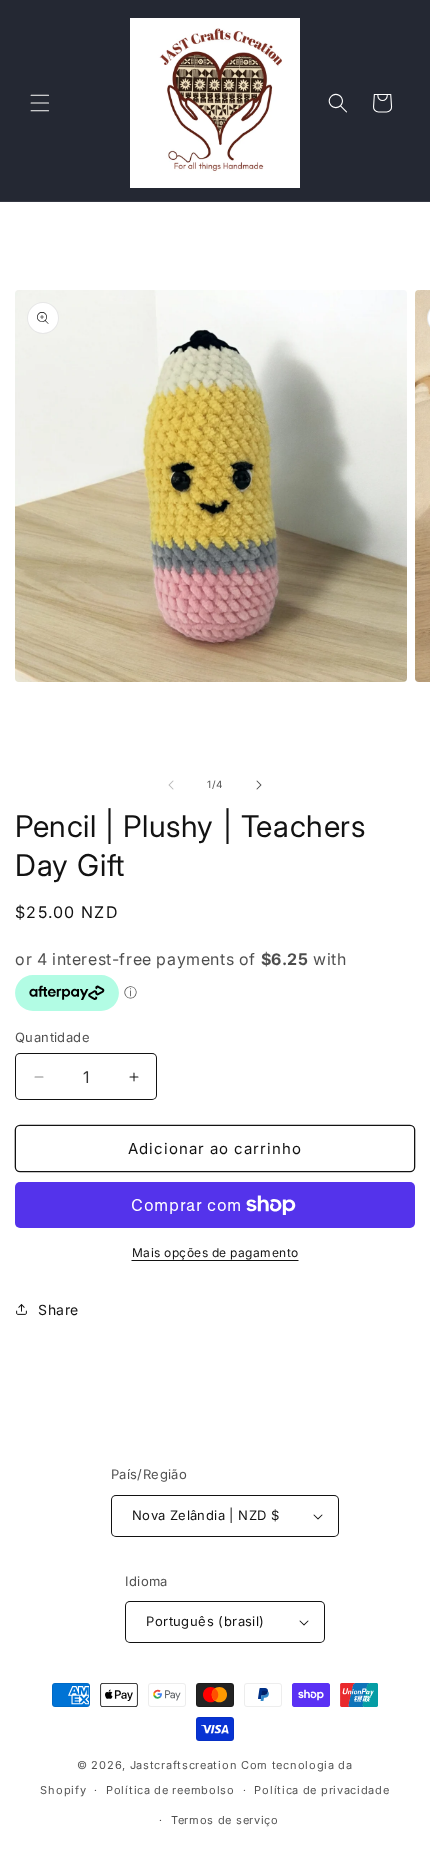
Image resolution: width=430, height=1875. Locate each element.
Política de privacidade (321, 1790)
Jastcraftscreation (184, 1765)
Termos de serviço (225, 1820)
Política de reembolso (170, 1790)
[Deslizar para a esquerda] (171, 785)
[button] (40, 103)
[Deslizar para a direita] (259, 785)
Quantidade (52, 1037)
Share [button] (58, 1309)
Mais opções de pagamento (215, 1252)
